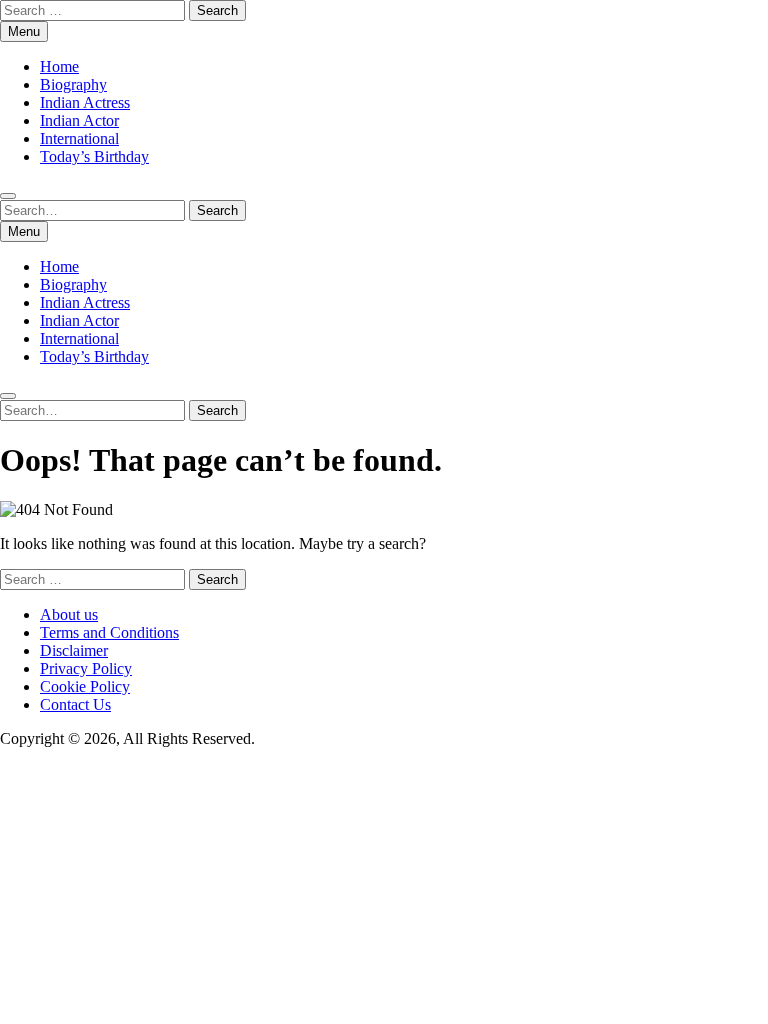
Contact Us (75, 704)
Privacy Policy (86, 668)
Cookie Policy (85, 686)
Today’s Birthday (94, 156)
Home (59, 66)
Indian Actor (79, 120)
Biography (73, 84)
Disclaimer (74, 650)
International (79, 138)
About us (69, 614)
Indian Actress (85, 102)
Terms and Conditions (109, 632)
